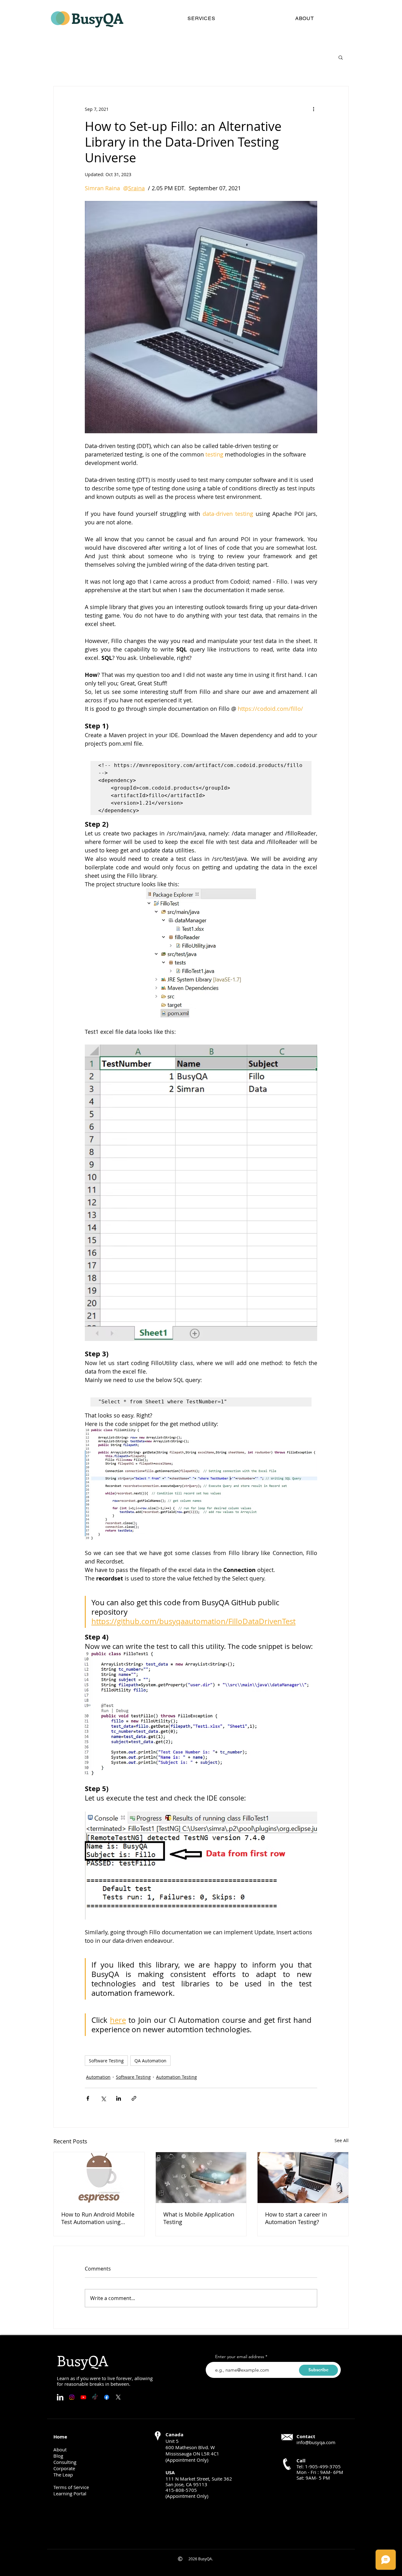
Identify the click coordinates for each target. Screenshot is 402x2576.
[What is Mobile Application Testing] (201, 2178)
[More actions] (313, 109)
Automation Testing (177, 2077)
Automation (98, 2077)
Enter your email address (240, 2357)
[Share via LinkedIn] (119, 2098)
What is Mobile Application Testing (199, 2218)
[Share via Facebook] (88, 2098)
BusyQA (97, 18)
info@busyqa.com (316, 2442)
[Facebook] (107, 2397)
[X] (118, 2397)
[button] (341, 57)
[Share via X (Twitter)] (103, 2098)
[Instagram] (72, 2397)
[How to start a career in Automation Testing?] (303, 2178)
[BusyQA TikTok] (95, 2397)
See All (342, 2140)
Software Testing (106, 2061)
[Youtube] (83, 2397)
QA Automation (150, 2061)
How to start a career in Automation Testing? (296, 2218)
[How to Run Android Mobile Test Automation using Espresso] (99, 2178)
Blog (58, 2456)
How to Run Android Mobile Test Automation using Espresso (98, 2218)
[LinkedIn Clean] (60, 2397)
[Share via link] (134, 2098)
